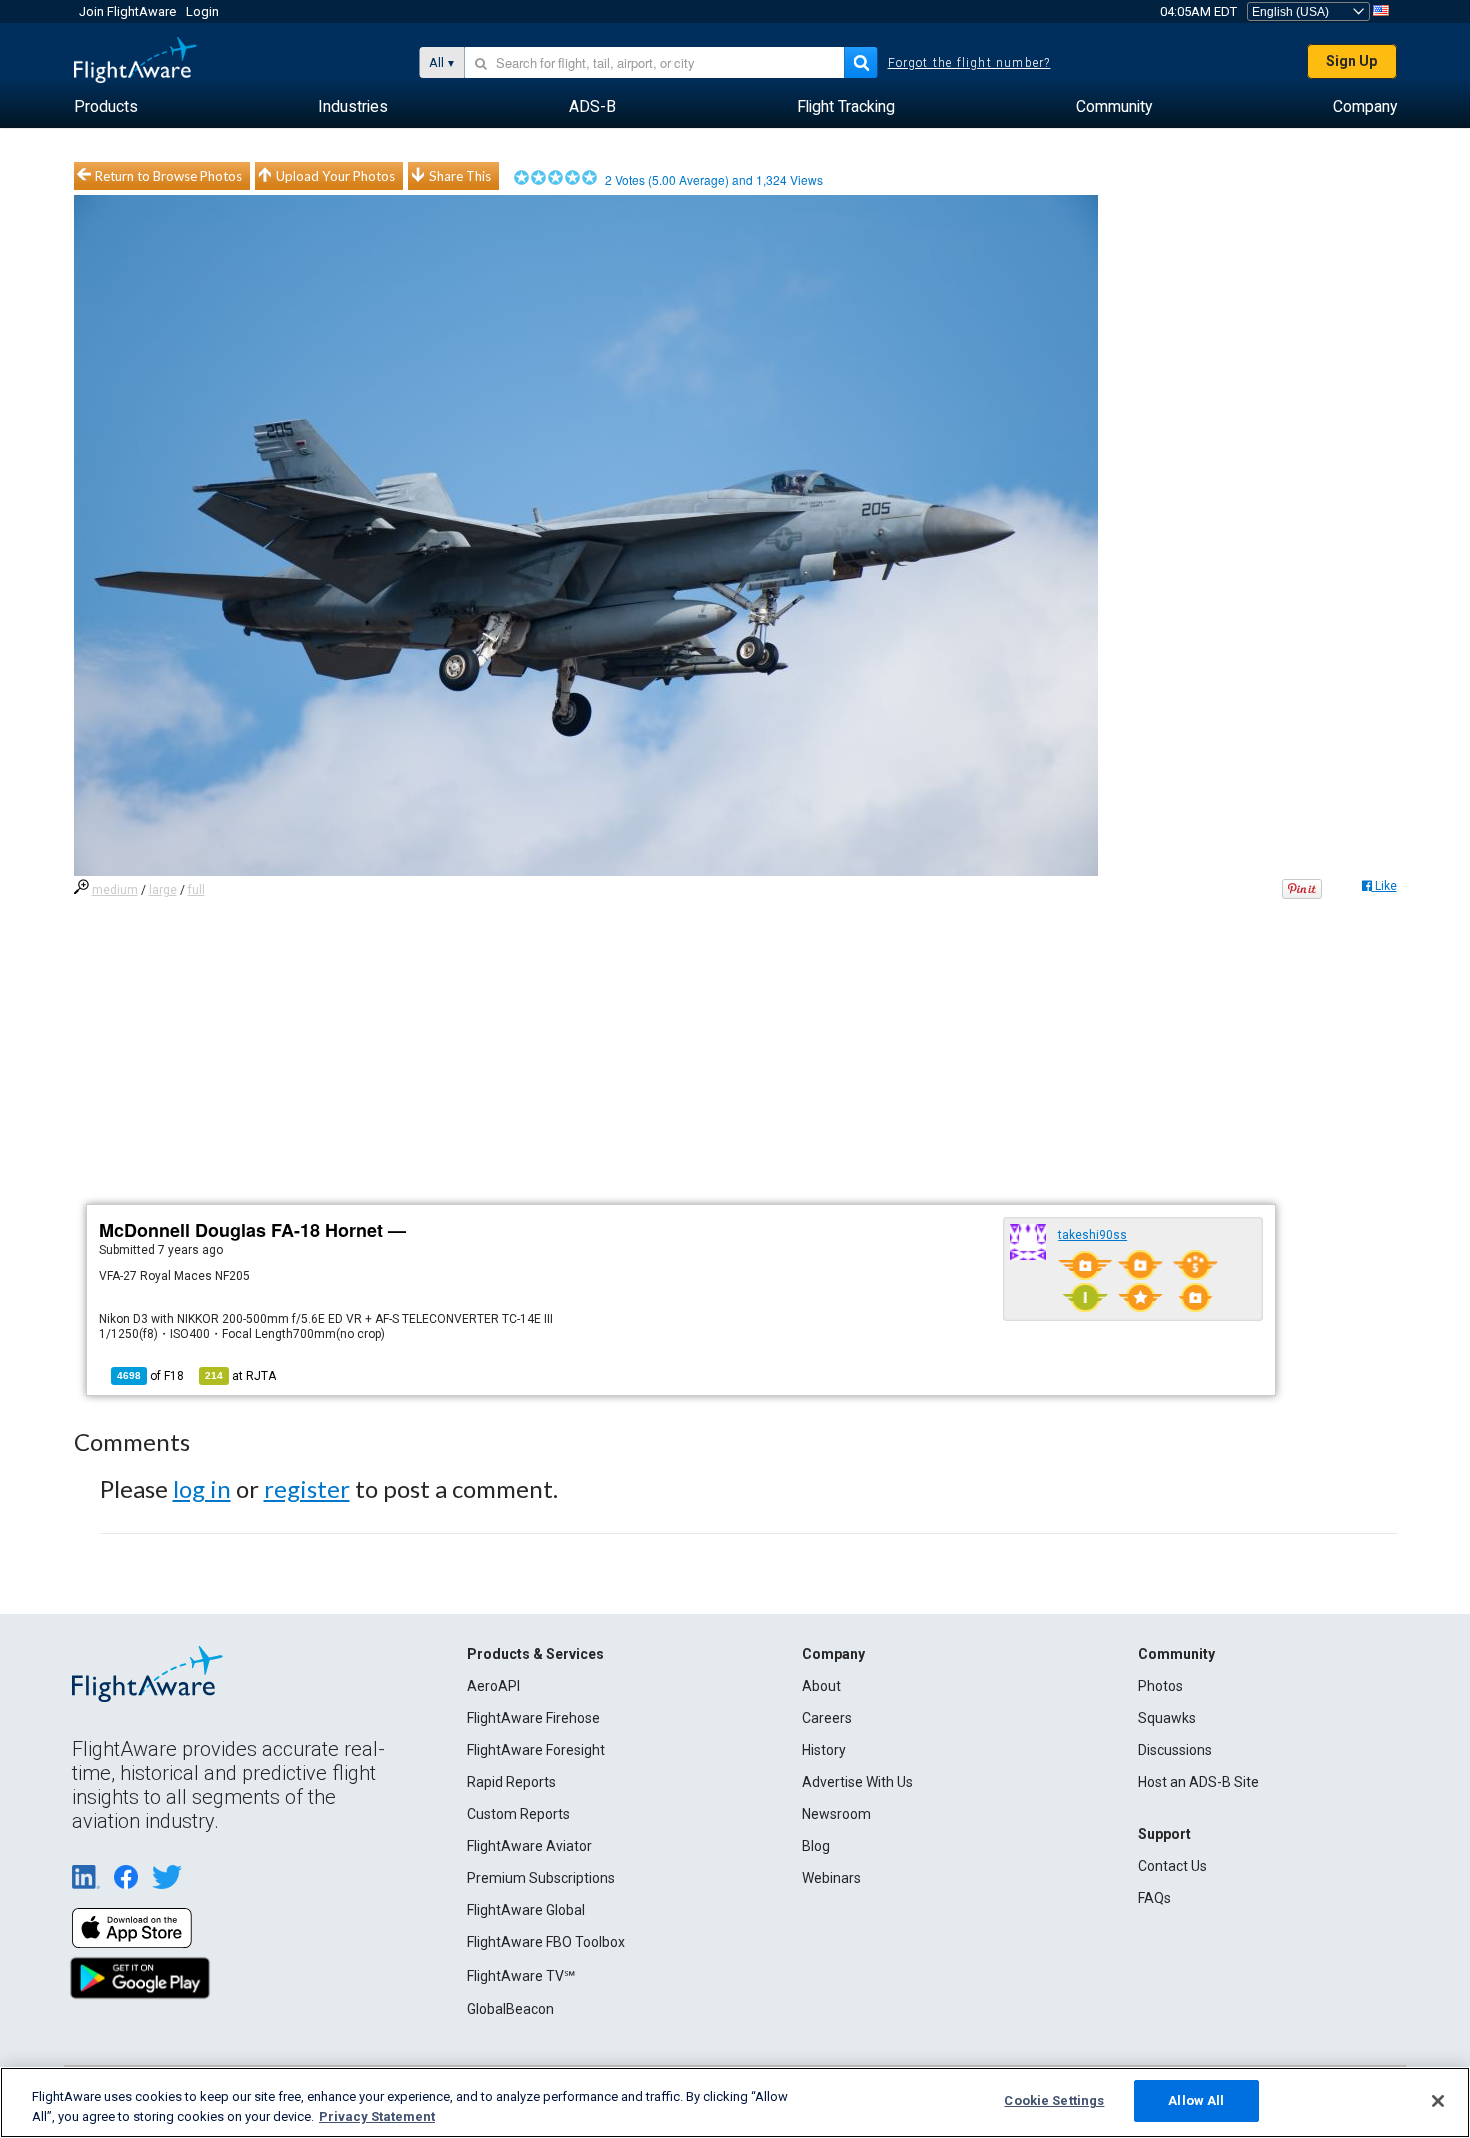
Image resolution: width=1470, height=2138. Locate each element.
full (196, 890)
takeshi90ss (1092, 1235)
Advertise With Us (857, 1782)
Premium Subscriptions (541, 1878)
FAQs (1154, 1898)
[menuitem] (106, 107)
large (163, 890)
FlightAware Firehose (533, 1718)
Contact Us (1172, 1866)
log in (202, 1488)
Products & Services (535, 1654)
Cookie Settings (1054, 2100)
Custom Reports (518, 1814)
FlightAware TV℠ (521, 1976)
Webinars (831, 1878)
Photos (1160, 1686)
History (824, 1750)
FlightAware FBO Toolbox (546, 1942)
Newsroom (836, 1814)
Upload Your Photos (335, 176)
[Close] (1438, 2101)
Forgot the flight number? (969, 63)
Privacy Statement (377, 2116)
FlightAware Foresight (536, 1750)
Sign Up (1351, 61)
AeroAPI (493, 1686)
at (240, 1376)
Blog (816, 1846)
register (307, 1488)
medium (115, 890)
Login (202, 11)
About (821, 1686)
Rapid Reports (511, 1782)
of (150, 1376)
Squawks (1167, 1718)
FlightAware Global (526, 1910)
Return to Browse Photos (168, 176)
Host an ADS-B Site (1198, 1782)
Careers (827, 1718)
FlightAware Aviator (529, 1846)
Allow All (1196, 2100)
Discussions (1175, 1750)
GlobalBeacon (510, 2009)
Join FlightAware (127, 11)
